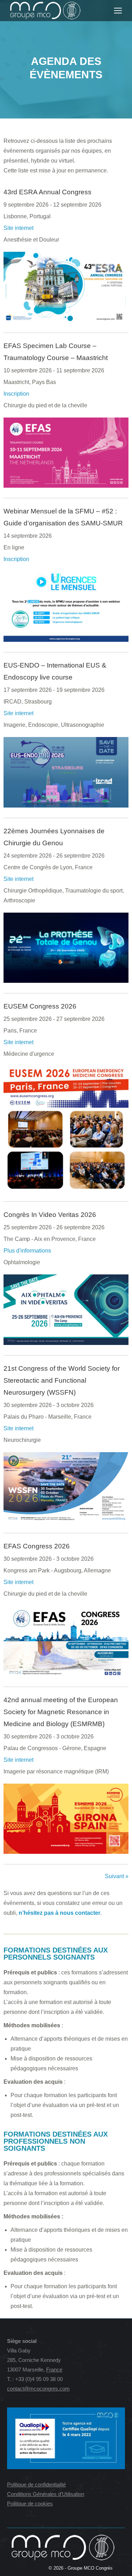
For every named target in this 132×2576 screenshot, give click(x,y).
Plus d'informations (27, 1251)
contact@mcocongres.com (38, 2389)
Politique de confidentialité (36, 2484)
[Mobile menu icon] (118, 11)
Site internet (18, 228)
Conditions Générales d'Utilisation (46, 2494)
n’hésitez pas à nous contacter (59, 1913)
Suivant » (117, 1876)
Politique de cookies (30, 2504)
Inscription (16, 394)
